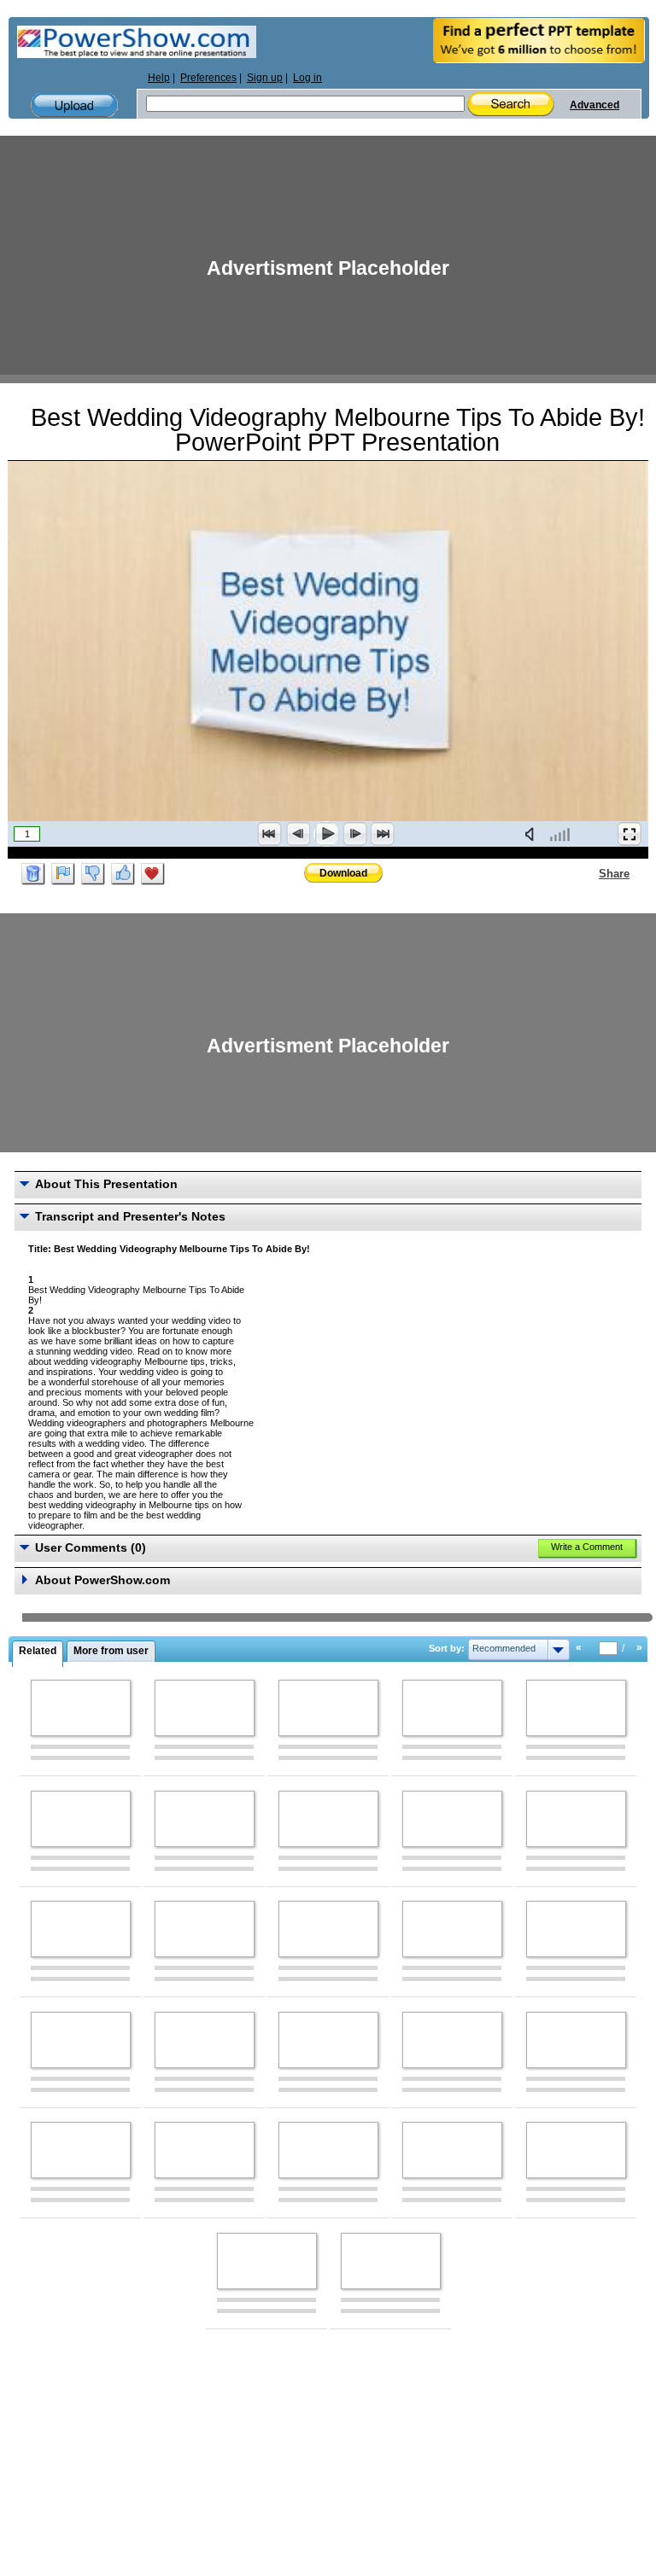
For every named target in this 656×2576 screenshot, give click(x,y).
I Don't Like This (93, 874)
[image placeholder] (81, 1708)
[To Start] (270, 834)
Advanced (594, 105)
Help (159, 78)
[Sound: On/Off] (533, 834)
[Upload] (74, 105)
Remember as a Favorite (153, 874)
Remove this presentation (33, 874)
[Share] (589, 873)
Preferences (208, 78)
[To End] (383, 834)
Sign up (265, 78)
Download (343, 873)
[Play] (326, 834)
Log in (307, 78)
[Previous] (298, 834)
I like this (123, 874)
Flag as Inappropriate (63, 874)
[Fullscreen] (630, 834)
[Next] (354, 834)
